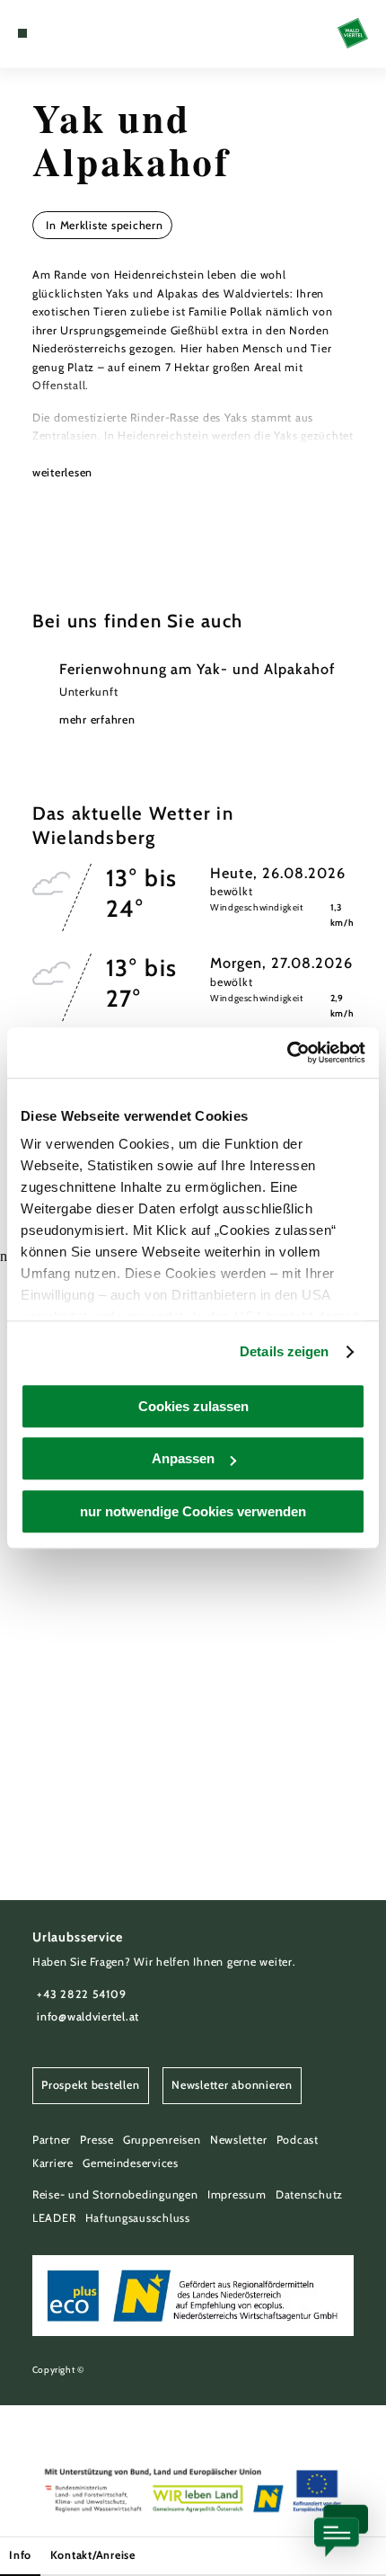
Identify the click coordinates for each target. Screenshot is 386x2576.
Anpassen (183, 1458)
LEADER (54, 2218)
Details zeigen (284, 1351)
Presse (96, 2140)
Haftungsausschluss (138, 2218)
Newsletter (238, 2140)
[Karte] (50, 33)
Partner (52, 2140)
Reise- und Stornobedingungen (115, 2194)
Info (20, 2555)
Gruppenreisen (162, 2140)
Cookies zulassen (193, 1406)
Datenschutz (309, 2194)
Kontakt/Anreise (93, 2555)
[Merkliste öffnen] (65, 33)
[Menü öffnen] (22, 33)
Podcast (298, 2140)
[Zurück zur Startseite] (353, 33)
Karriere (53, 2163)
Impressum (237, 2194)
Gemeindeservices (131, 2163)
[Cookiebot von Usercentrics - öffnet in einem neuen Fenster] (287, 1053)
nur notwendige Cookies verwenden (193, 1511)
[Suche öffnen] (78, 33)
